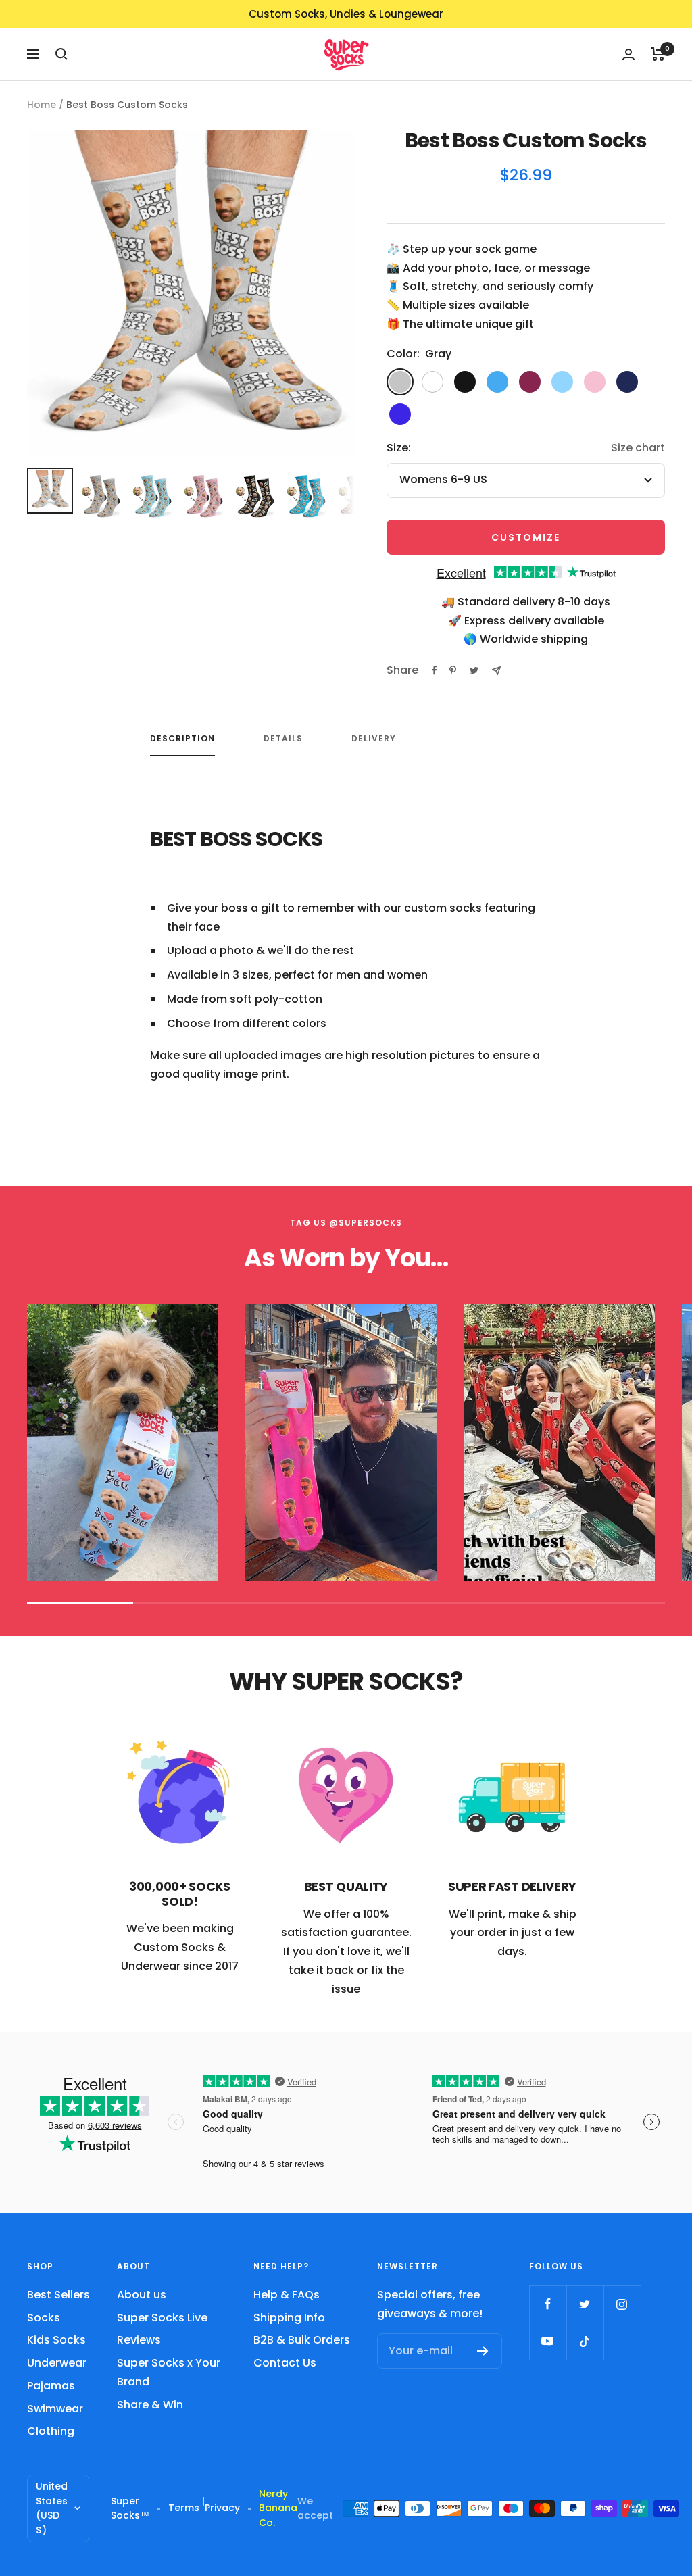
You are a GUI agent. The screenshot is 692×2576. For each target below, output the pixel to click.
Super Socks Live (162, 2318)
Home (42, 105)
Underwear (57, 2363)
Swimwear (55, 2409)
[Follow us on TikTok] (585, 2341)
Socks (44, 2318)
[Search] (61, 54)
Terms (184, 2508)
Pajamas (51, 2386)
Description (182, 739)
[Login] (628, 54)
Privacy (222, 2508)
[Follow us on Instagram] (622, 2304)
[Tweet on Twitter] (474, 670)
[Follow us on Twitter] (585, 2304)
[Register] (483, 2351)
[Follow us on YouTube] (548, 2341)
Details (283, 739)
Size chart (638, 448)
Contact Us (285, 2363)
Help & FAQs (287, 2295)
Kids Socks (56, 2340)
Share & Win (150, 2405)
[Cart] (658, 54)
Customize (526, 537)
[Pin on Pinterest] (453, 670)
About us (142, 2295)
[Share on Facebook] (435, 670)
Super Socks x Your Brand (169, 2372)
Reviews (139, 2340)
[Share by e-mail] (496, 671)
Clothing (51, 2431)
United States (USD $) (52, 2508)
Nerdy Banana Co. (278, 2508)
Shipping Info (289, 2318)
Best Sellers (58, 2295)
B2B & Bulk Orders (302, 2340)
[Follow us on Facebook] (548, 2304)
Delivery (374, 739)
